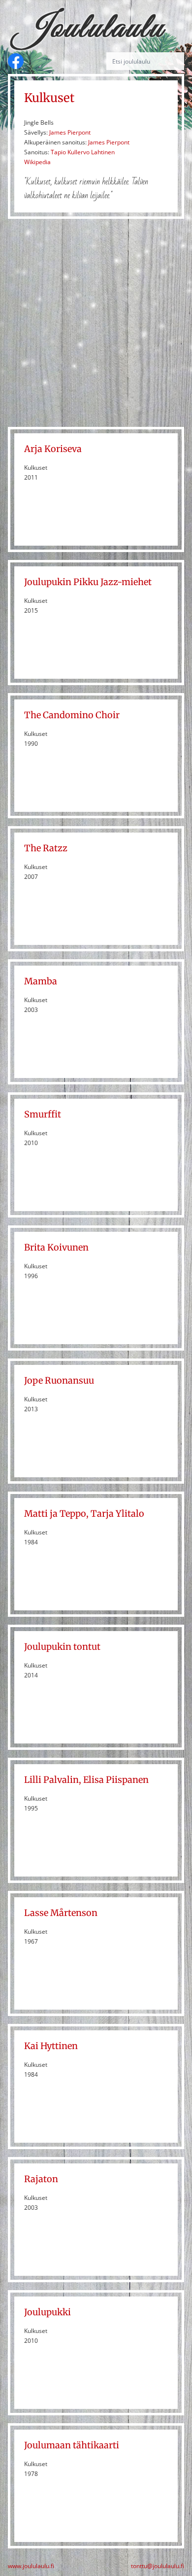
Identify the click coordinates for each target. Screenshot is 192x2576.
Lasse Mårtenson (61, 1913)
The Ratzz (46, 848)
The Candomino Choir (72, 715)
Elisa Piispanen (116, 1780)
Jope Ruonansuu (59, 1380)
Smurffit (43, 1114)
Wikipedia (37, 162)
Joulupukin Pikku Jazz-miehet (88, 582)
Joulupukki (48, 2312)
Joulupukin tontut (62, 1647)
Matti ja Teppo (55, 1514)
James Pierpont (70, 132)
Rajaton (41, 2179)
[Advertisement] (96, 323)
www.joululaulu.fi (31, 2566)
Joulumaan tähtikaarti (72, 2445)
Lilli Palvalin (51, 1780)
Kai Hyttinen (51, 2046)
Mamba (41, 981)
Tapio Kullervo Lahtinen (83, 152)
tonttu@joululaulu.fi (158, 2566)
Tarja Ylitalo (117, 1514)
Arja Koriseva (53, 449)
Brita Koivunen (56, 1247)
